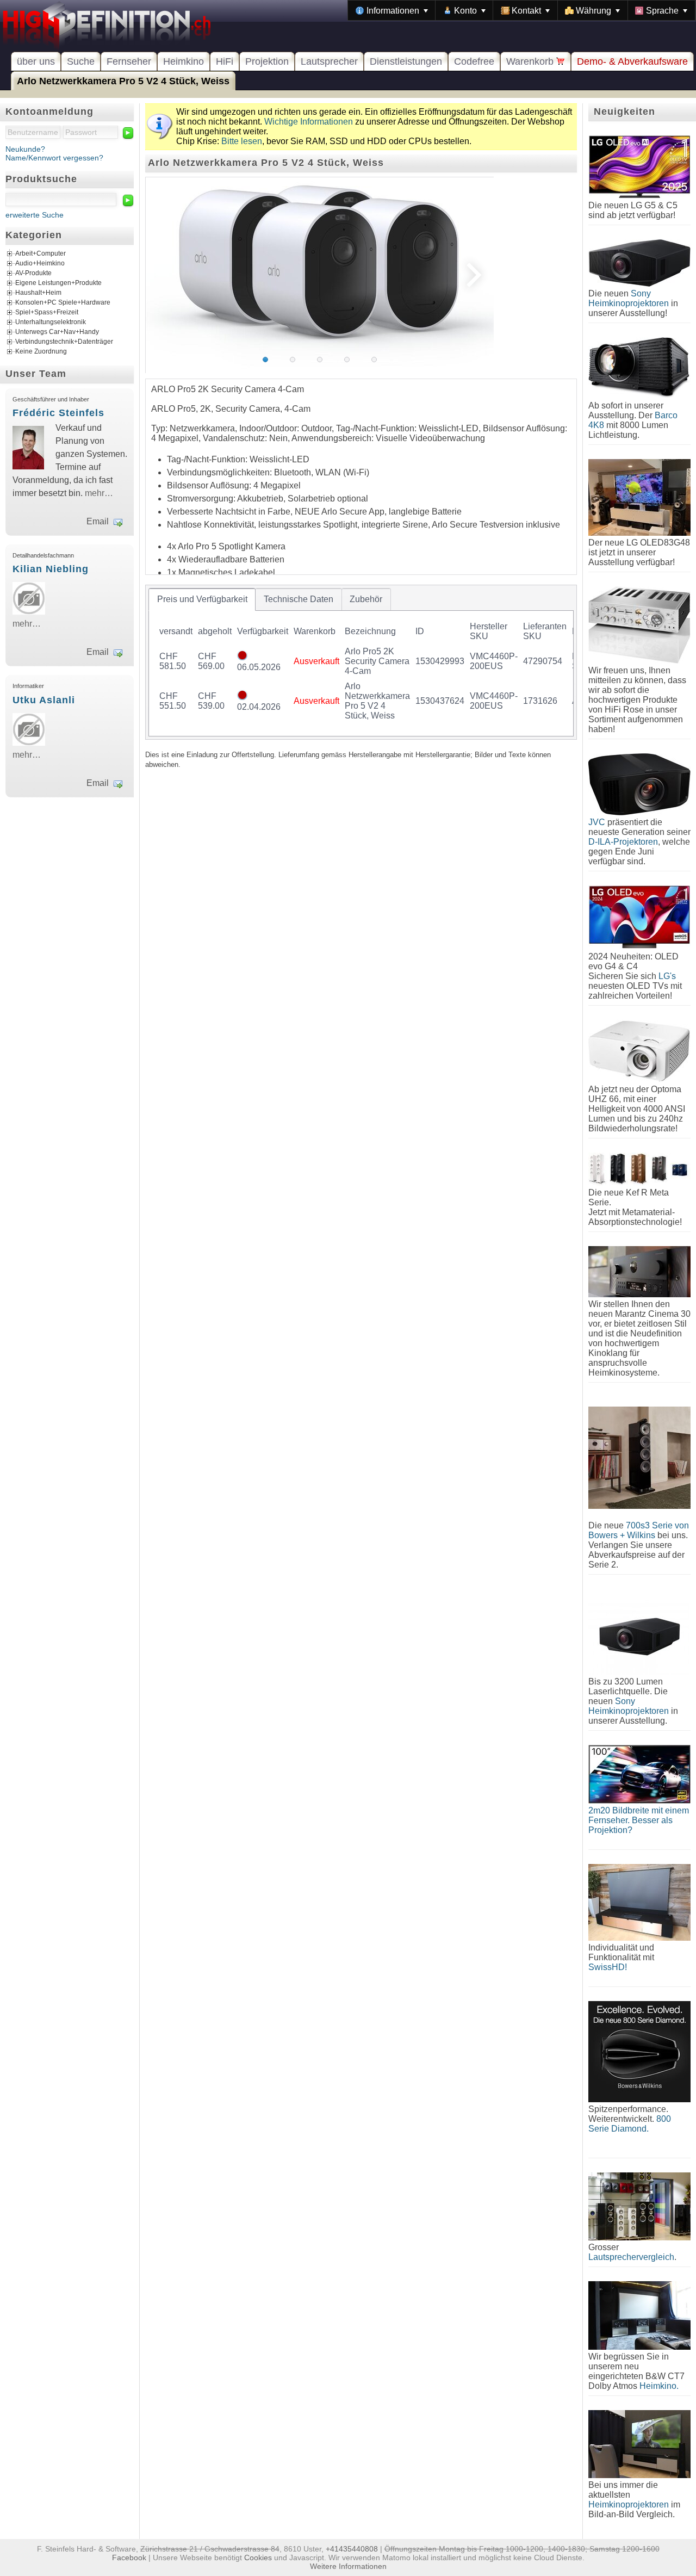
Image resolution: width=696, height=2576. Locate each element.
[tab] (202, 599)
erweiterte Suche (35, 215)
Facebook (129, 2558)
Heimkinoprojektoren (629, 2504)
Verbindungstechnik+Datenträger (64, 342)
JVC (597, 822)
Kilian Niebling (51, 569)
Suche (81, 61)
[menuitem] (392, 10)
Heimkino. (659, 2386)
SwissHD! (608, 1967)
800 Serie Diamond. (630, 2124)
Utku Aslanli (44, 700)
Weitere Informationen (348, 2566)
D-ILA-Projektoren (623, 842)
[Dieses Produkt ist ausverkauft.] (242, 657)
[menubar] (522, 10)
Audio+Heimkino (40, 264)
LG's (667, 976)
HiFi (225, 61)
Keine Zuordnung (41, 352)
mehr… (99, 493)
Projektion (267, 61)
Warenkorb (531, 61)
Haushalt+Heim (38, 293)
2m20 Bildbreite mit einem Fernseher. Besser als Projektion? (639, 1820)
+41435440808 (352, 2549)
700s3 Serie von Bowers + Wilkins (639, 1530)
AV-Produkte (33, 274)
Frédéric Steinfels (58, 413)
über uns (36, 61)
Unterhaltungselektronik (51, 323)
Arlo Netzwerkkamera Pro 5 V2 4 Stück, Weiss (123, 81)
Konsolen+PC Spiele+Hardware (63, 303)
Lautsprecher (329, 61)
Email (98, 521)
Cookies (258, 2558)
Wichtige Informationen (309, 122)
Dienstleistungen (406, 61)
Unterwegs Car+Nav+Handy (57, 332)
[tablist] (361, 662)
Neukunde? (25, 149)
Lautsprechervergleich (631, 2257)
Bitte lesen (242, 141)
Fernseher (129, 61)
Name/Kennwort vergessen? (54, 158)
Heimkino (184, 61)
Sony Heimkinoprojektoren (629, 298)
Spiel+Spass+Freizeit (47, 313)
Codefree (474, 61)
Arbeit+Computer (41, 254)
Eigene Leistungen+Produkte (58, 283)
